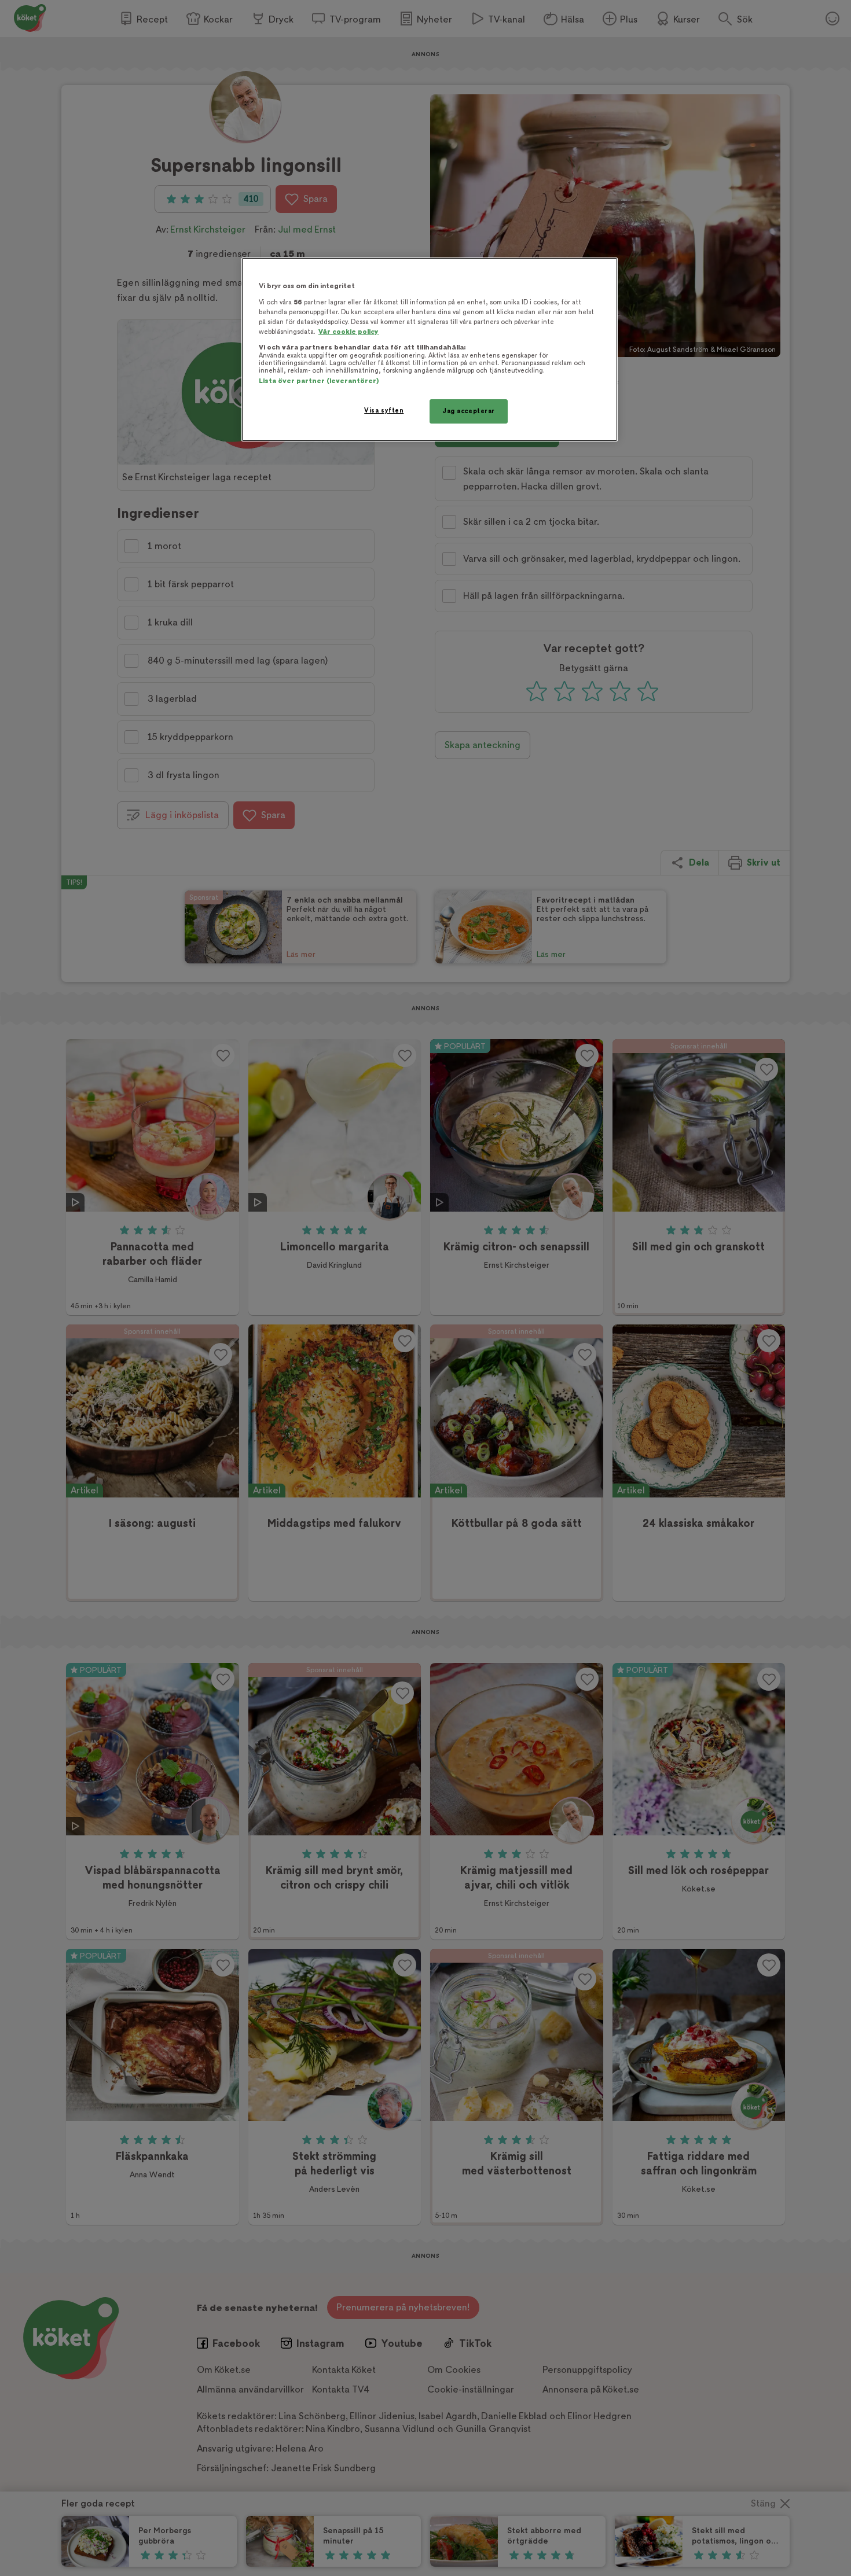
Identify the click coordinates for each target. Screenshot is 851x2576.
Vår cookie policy (349, 332)
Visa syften (384, 411)
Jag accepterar (469, 411)
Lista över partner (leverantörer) (319, 381)
